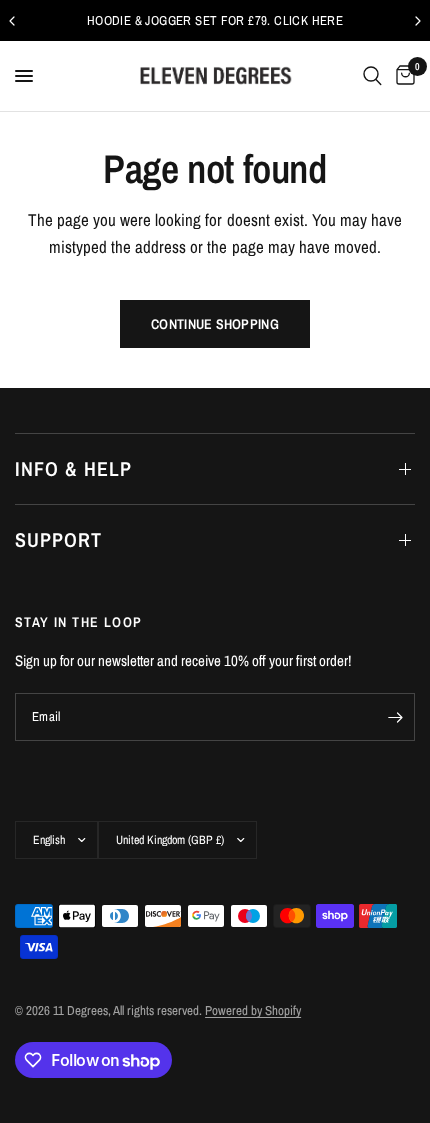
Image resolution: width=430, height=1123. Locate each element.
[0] (402, 76)
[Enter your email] (395, 717)
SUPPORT (58, 539)
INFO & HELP (73, 468)
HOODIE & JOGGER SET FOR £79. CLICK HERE (215, 20)
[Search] (372, 76)
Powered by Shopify (253, 1010)
